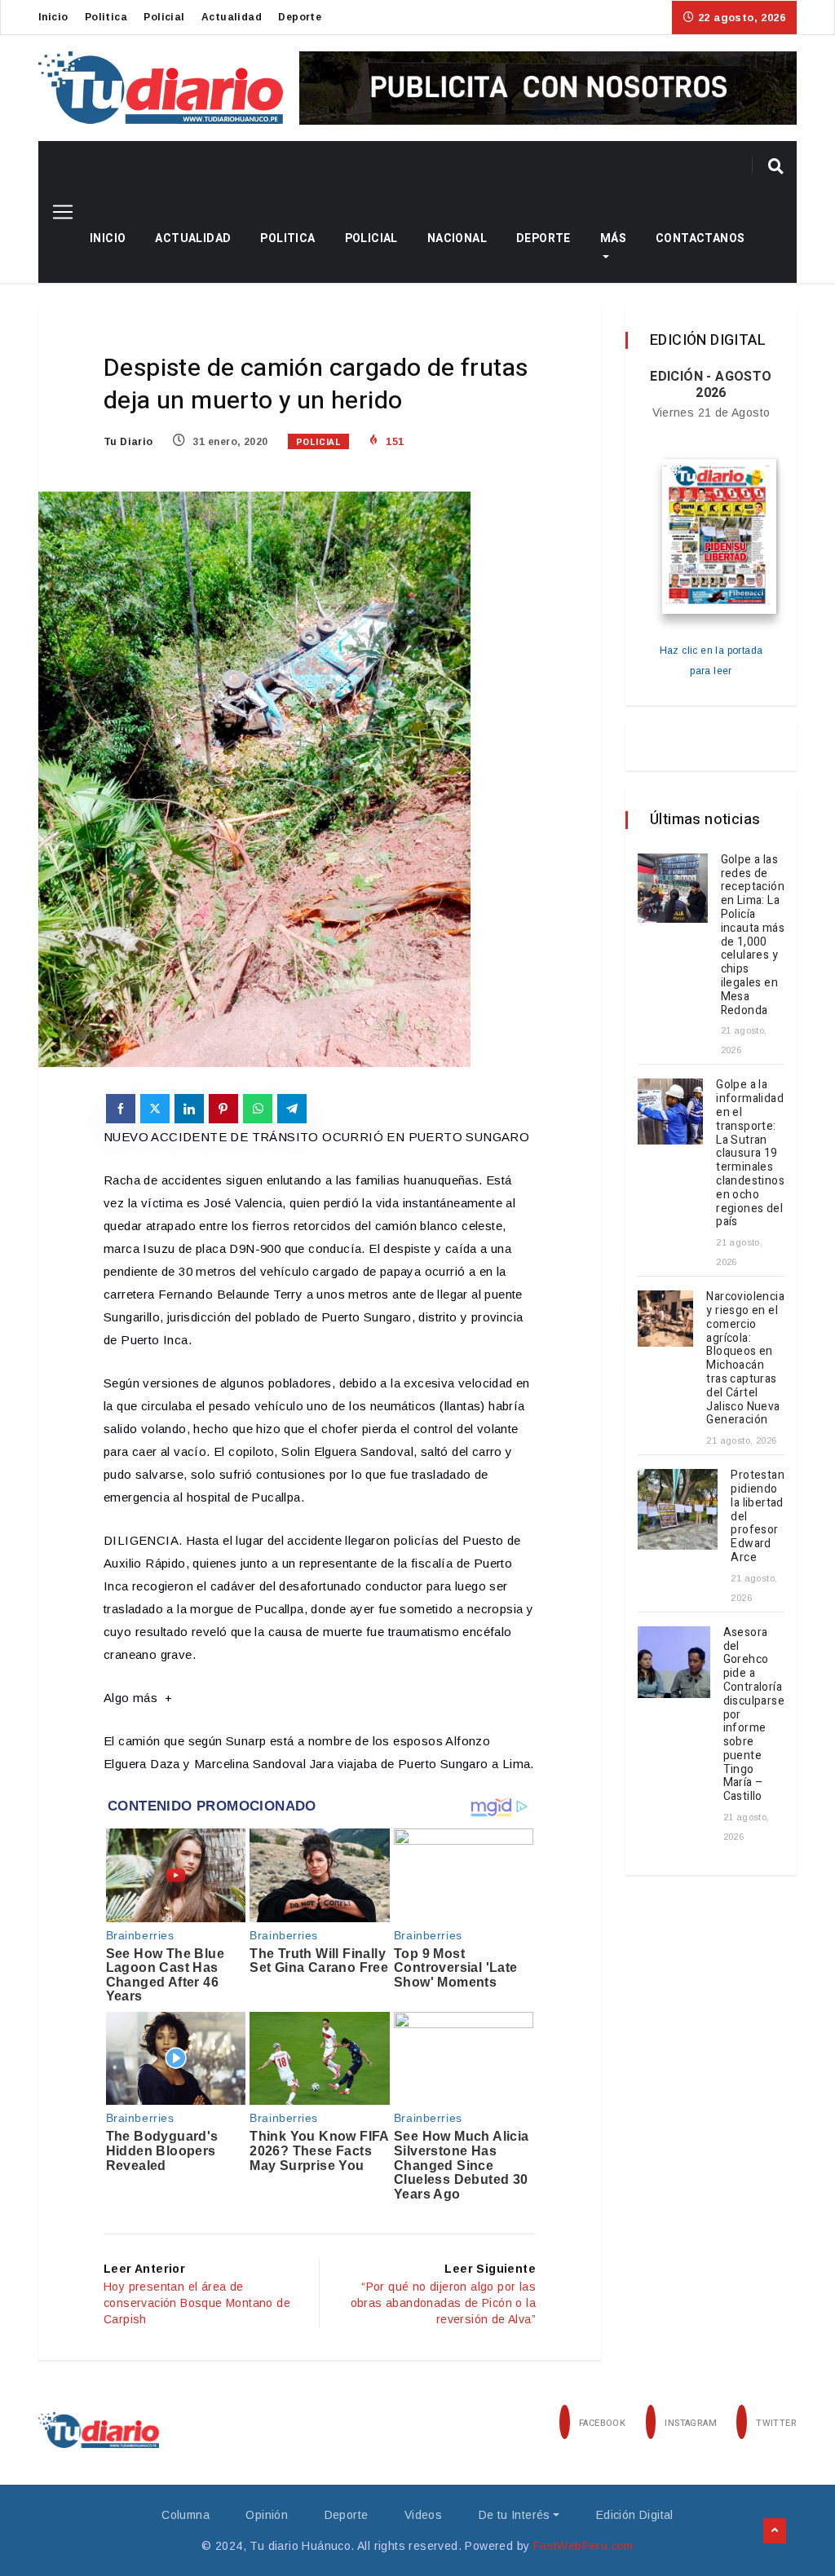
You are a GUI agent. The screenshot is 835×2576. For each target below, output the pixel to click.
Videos (423, 2515)
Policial (164, 17)
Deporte (300, 17)
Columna (186, 2515)
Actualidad (232, 17)
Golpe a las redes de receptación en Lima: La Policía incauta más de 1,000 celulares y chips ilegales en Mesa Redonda (753, 935)
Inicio (53, 17)
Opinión (267, 2515)
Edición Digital (635, 2515)
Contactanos (700, 238)
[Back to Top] (775, 2531)
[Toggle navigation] (57, 212)
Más (613, 238)
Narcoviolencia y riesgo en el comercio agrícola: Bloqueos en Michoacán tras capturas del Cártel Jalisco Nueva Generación (745, 1358)
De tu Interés (515, 2515)
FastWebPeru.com (583, 2546)
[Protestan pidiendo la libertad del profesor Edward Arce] (678, 1509)
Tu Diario (128, 442)
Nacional (457, 238)
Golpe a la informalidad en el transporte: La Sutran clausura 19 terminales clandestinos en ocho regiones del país (750, 1153)
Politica (106, 17)
